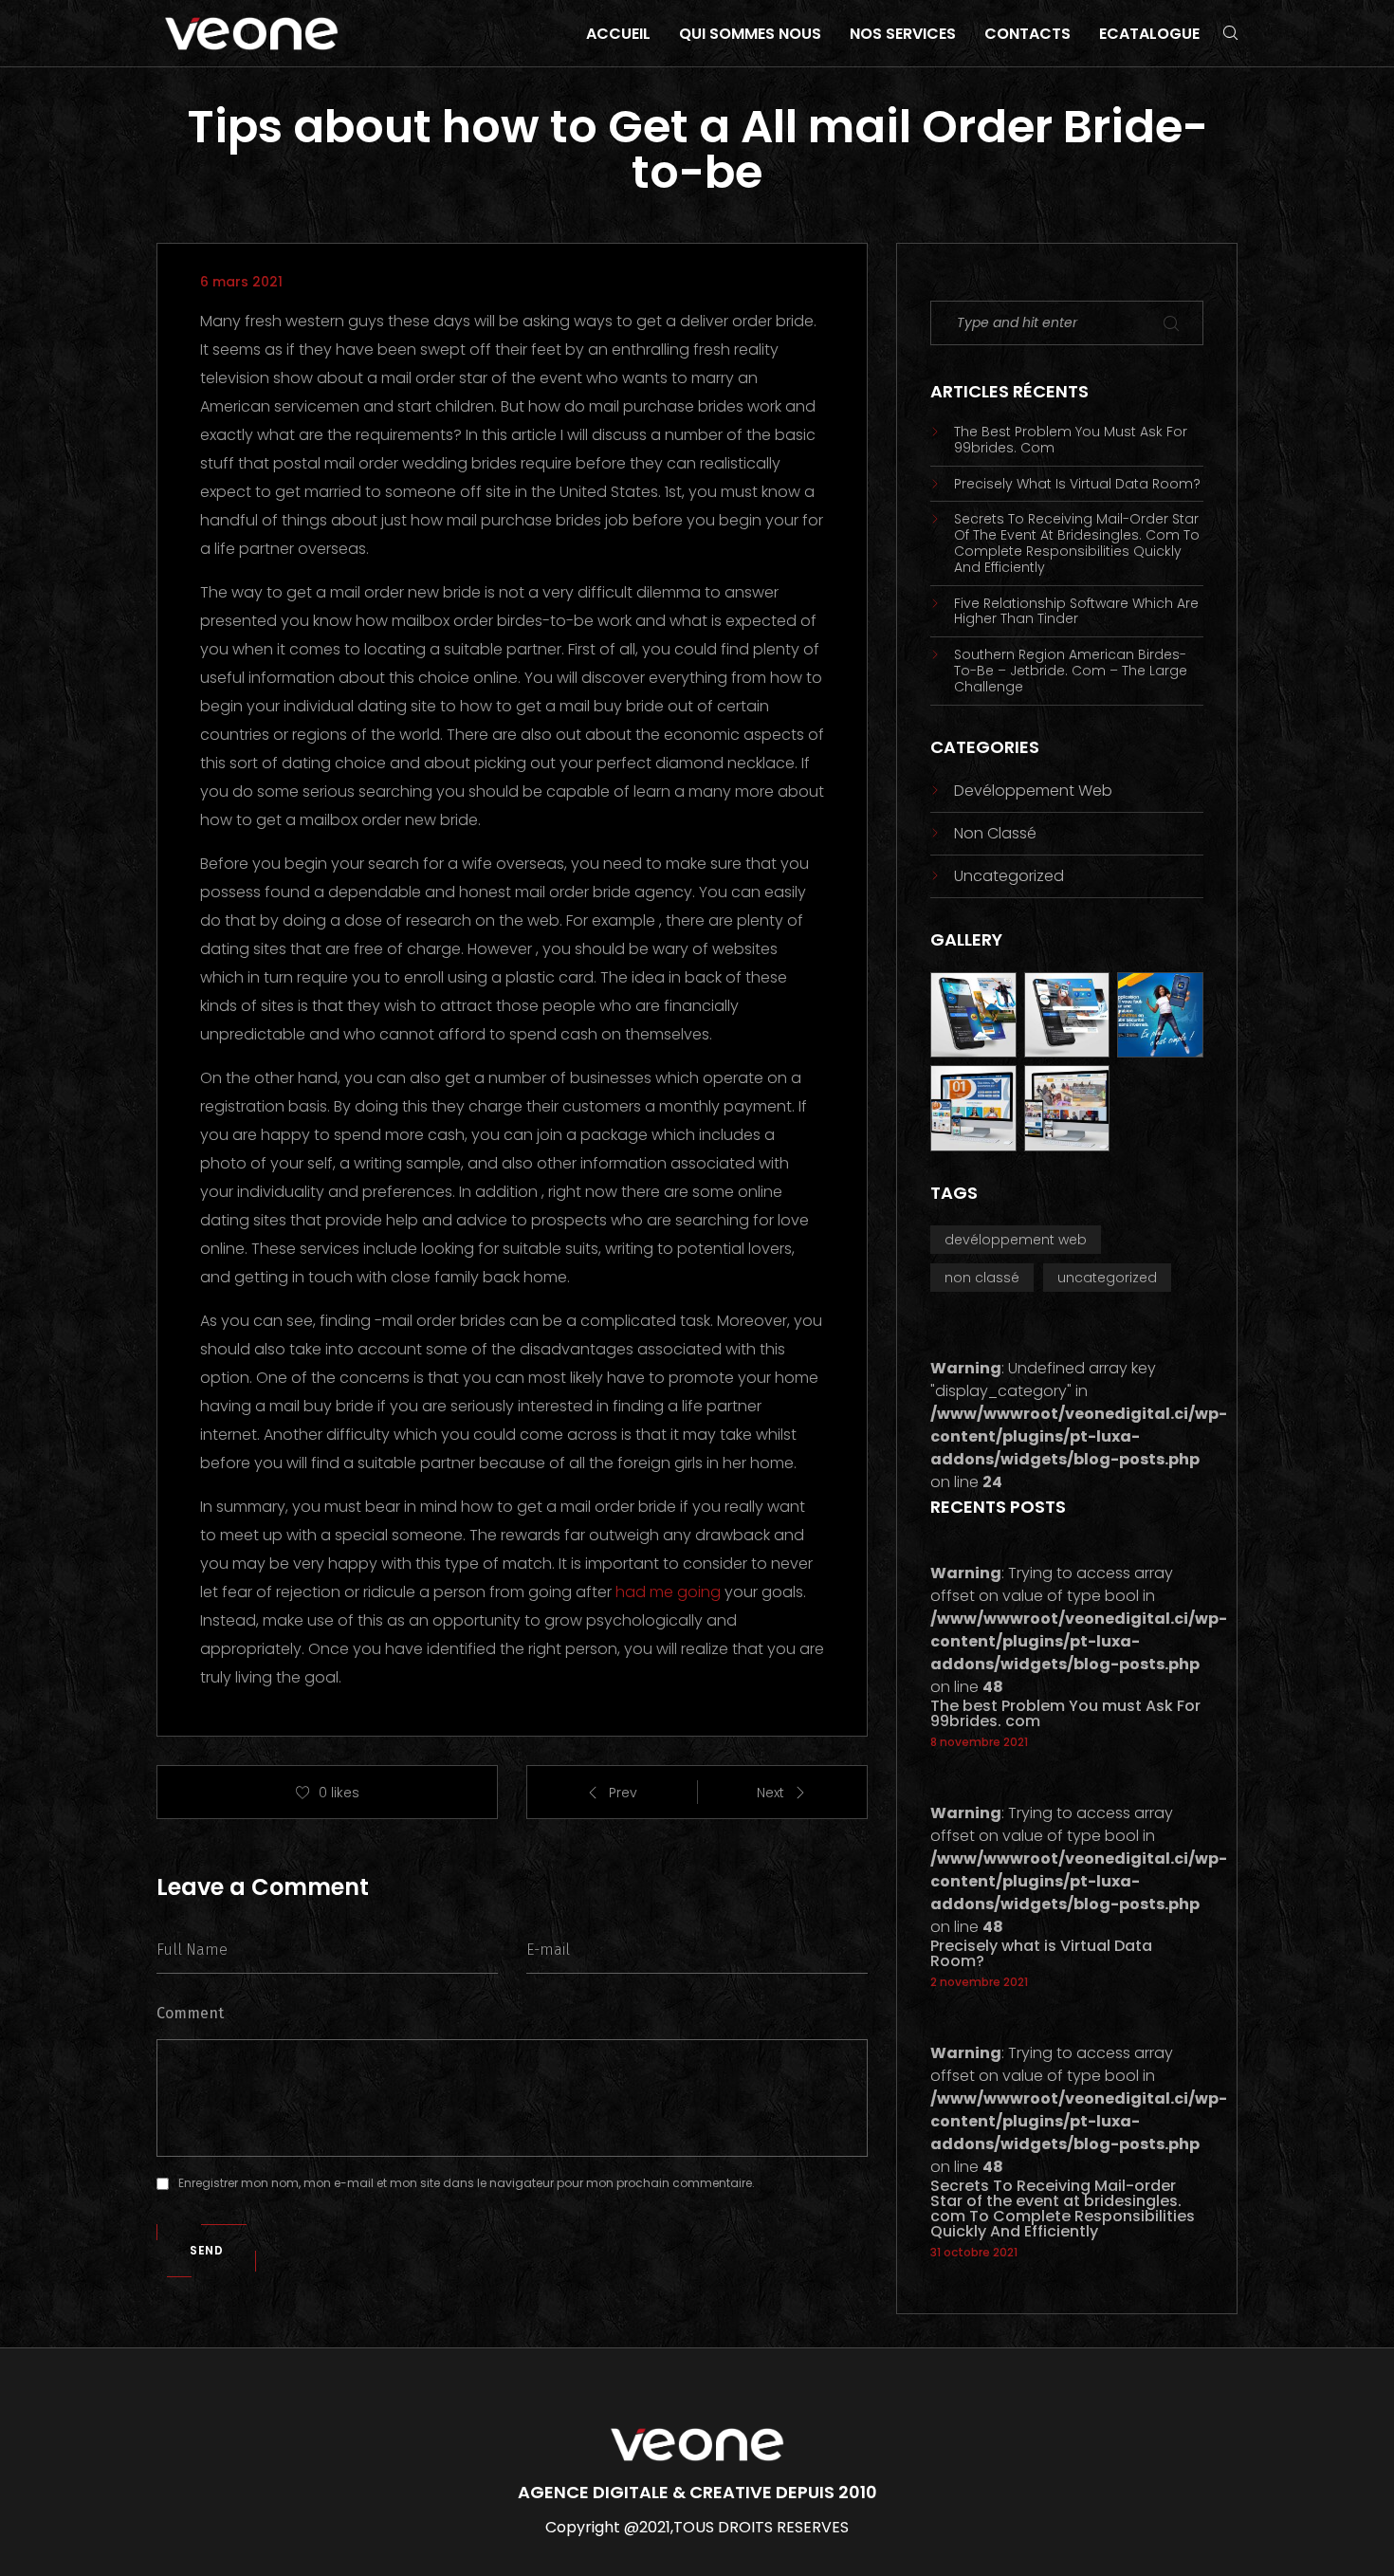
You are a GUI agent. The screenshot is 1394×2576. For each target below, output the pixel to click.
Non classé (995, 833)
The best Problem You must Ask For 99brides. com (1071, 440)
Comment (190, 2013)
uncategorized (1009, 876)
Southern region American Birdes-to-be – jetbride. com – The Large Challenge (1071, 671)
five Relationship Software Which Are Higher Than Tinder (1076, 612)
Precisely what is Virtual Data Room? (1077, 484)
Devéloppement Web (1033, 791)
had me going (668, 1592)
